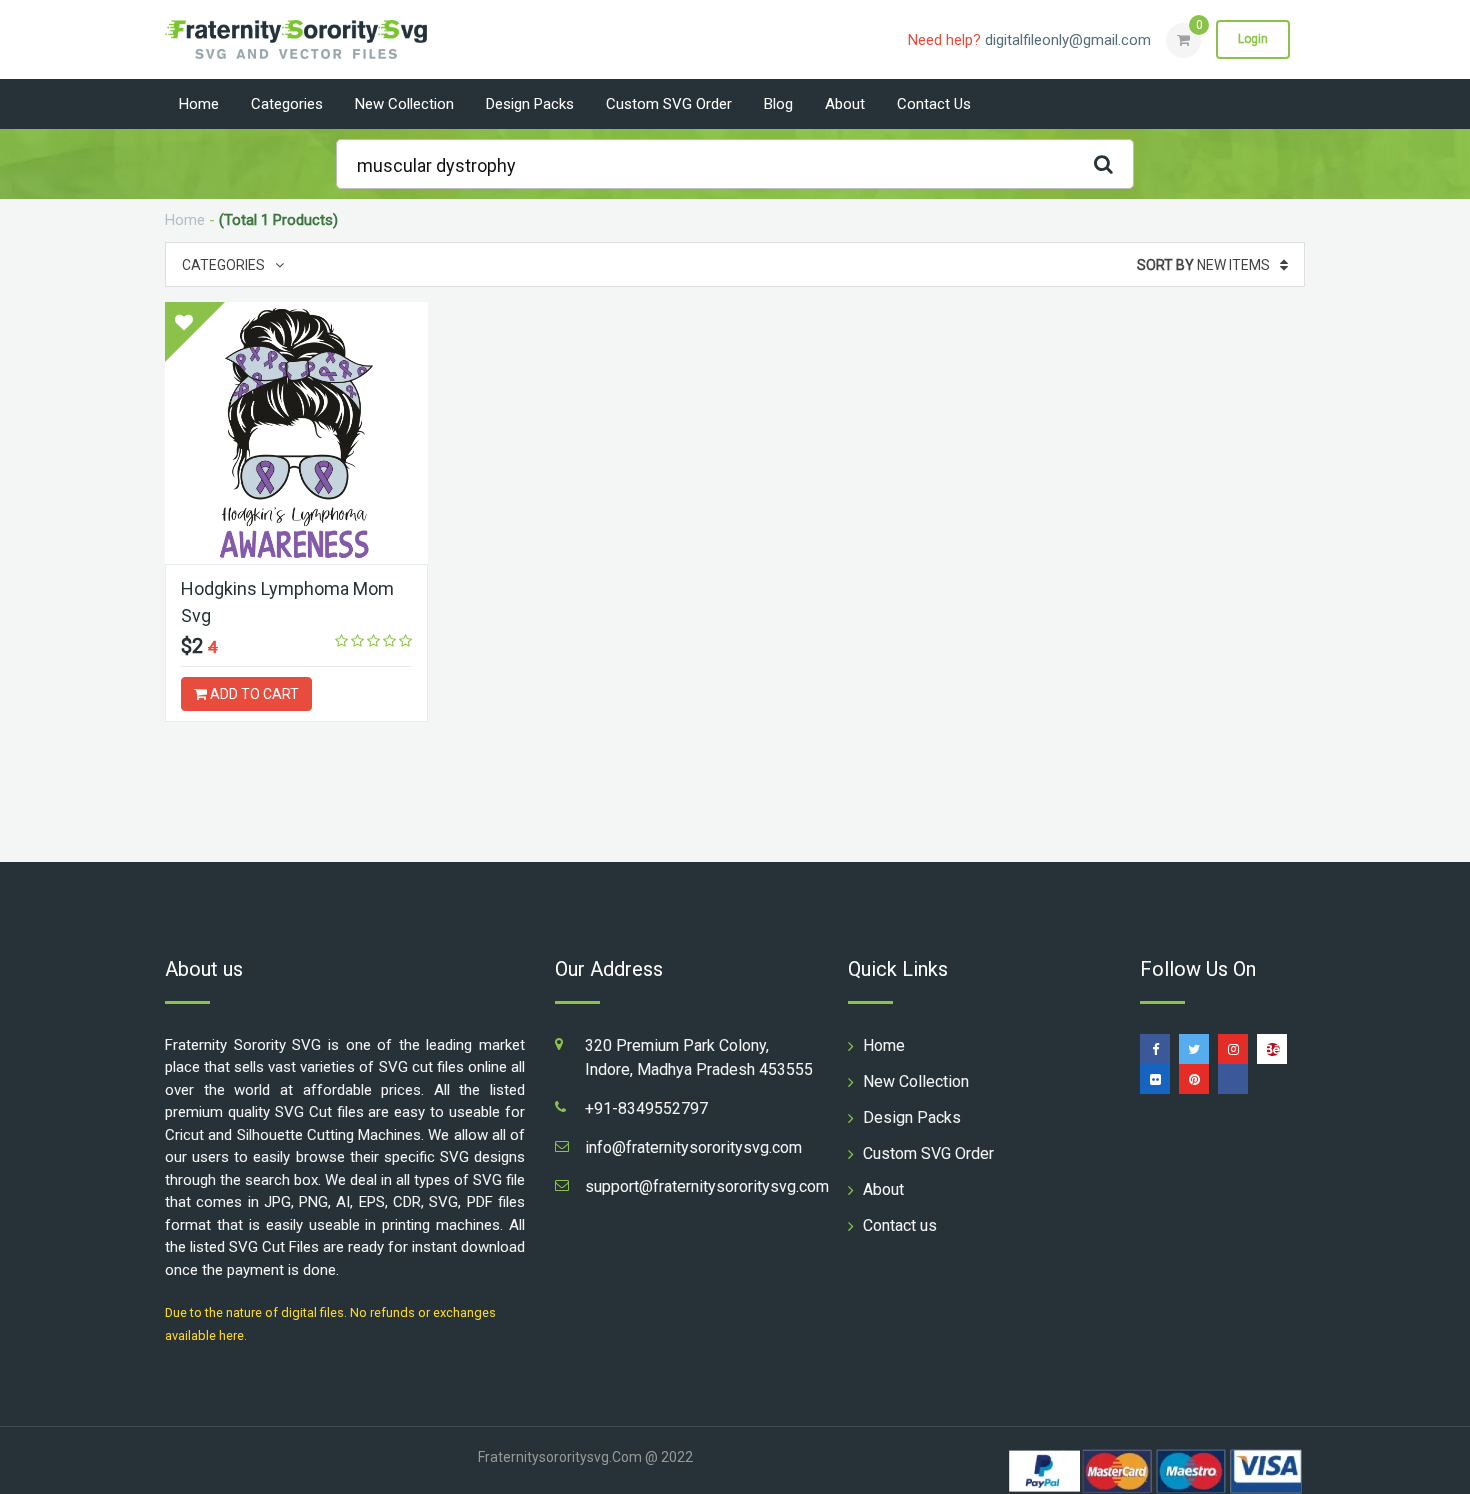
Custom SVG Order (669, 104)
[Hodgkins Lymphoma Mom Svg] (296, 433)
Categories (287, 104)
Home (199, 104)
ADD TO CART (253, 694)
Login (1253, 39)
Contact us (934, 104)
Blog (778, 104)
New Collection (404, 104)
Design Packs (530, 104)
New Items (1203, 265)
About (845, 104)
